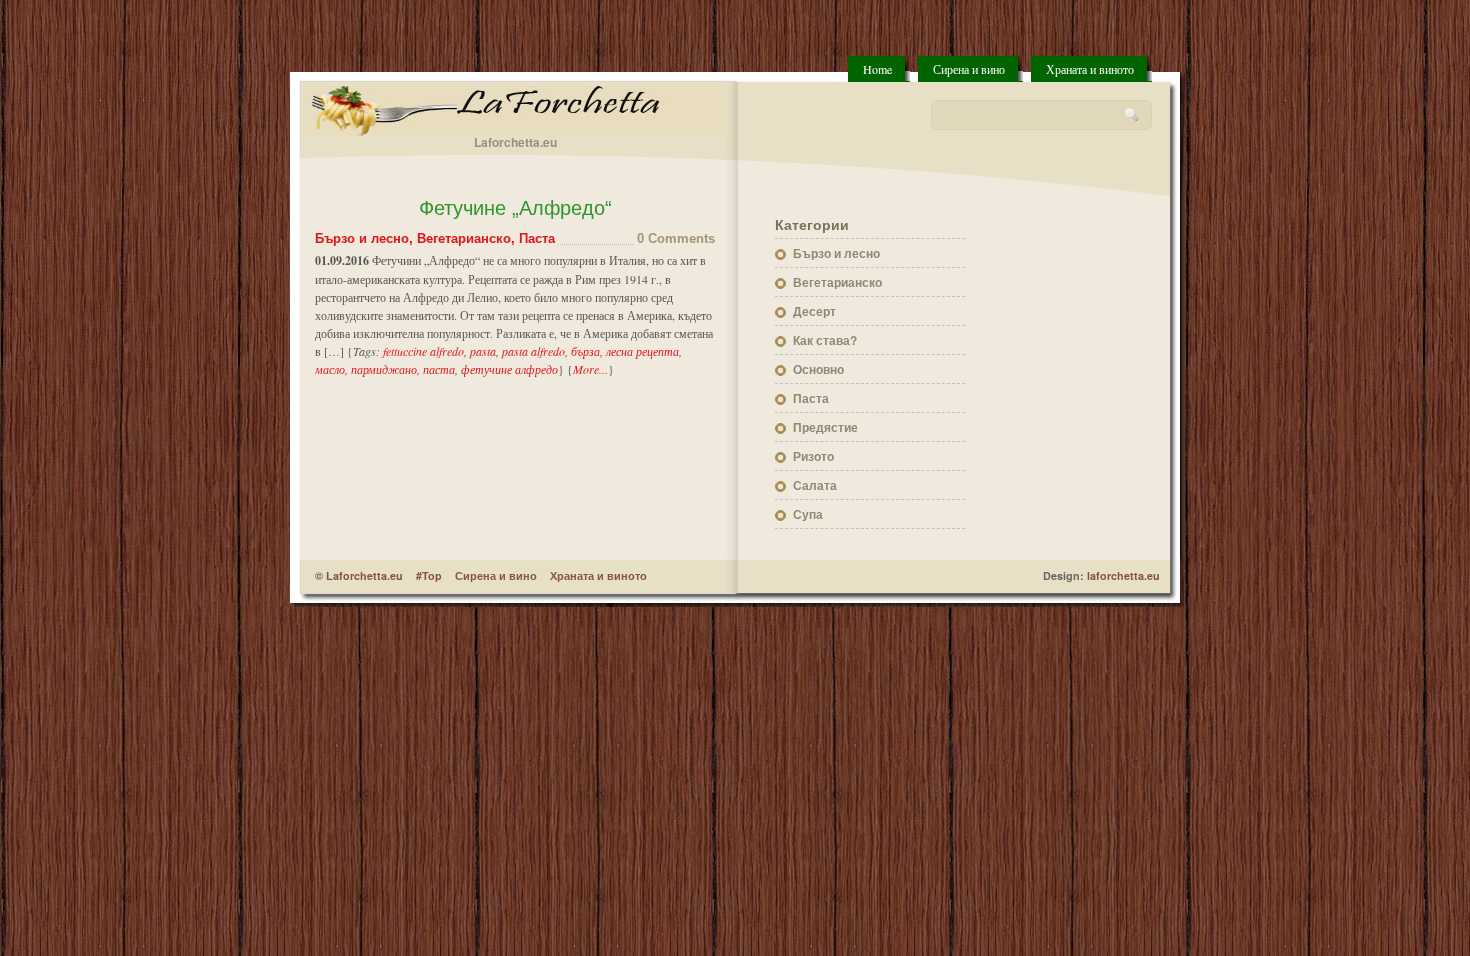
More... (590, 369)
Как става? (825, 340)
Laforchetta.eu (364, 575)
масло (330, 369)
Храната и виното (1090, 69)
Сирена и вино (969, 69)
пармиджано (384, 369)
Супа (808, 514)
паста (439, 369)
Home (877, 69)
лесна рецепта (642, 351)
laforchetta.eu (1123, 575)
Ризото (813, 456)
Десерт (814, 311)
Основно (818, 369)
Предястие (825, 427)
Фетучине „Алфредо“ (515, 208)
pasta (483, 351)
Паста (537, 238)
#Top (429, 575)
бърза (585, 351)
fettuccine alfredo (423, 351)
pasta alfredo (533, 351)
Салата (815, 485)
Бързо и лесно (362, 238)
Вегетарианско (464, 238)
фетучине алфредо (509, 369)
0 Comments (676, 238)
